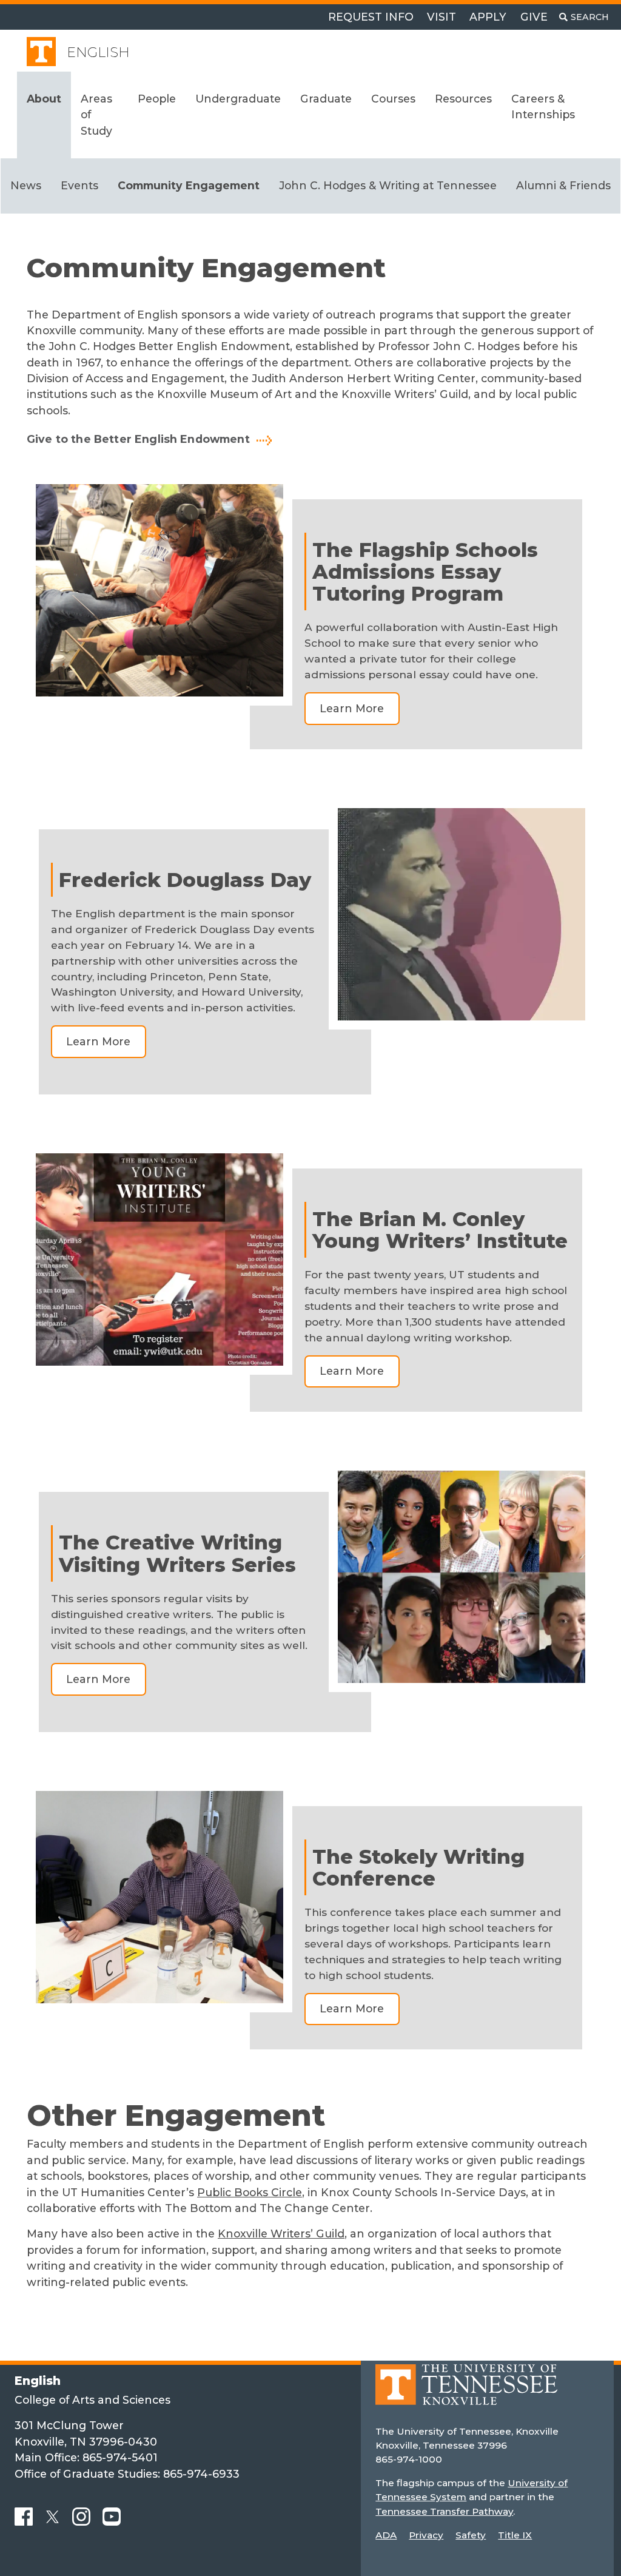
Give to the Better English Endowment (138, 439)
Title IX (515, 2535)
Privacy (426, 2535)
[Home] (466, 2393)
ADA (386, 2535)
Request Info (371, 17)
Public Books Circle (250, 2192)
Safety (471, 2535)
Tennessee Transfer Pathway (444, 2511)
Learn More (352, 708)
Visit (441, 17)
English (98, 52)
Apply (488, 17)
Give (534, 17)
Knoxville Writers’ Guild (281, 2234)
